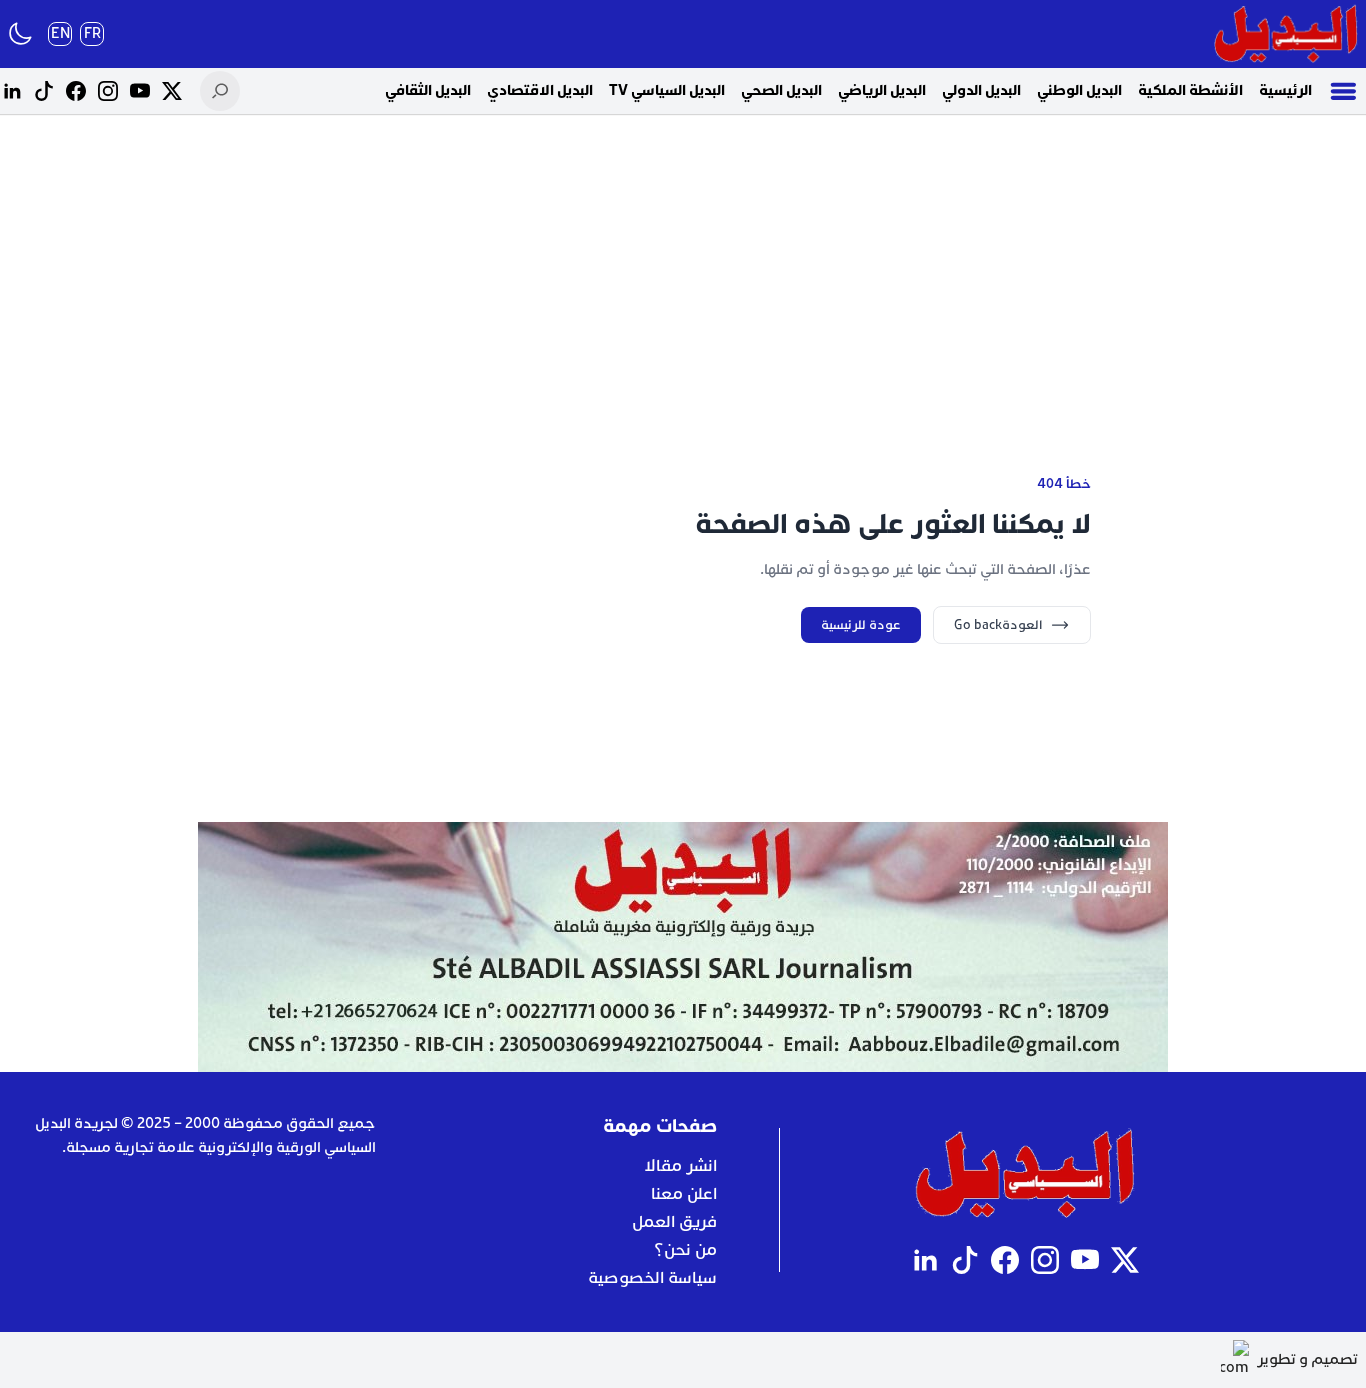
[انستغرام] (108, 91)
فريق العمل (674, 1222)
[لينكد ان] (12, 91)
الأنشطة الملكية (1190, 90)
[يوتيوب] (140, 91)
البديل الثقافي (428, 90)
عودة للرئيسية (861, 625)
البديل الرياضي (882, 90)
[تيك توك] (44, 91)
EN (60, 33)
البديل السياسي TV (667, 90)
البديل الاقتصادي (540, 90)
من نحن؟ (685, 1250)
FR (92, 33)
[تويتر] (172, 91)
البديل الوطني (1079, 90)
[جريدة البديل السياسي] (1286, 34)
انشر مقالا (680, 1166)
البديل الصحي (781, 90)
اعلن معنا (684, 1194)
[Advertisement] (683, 270)
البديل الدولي (981, 90)
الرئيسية (1285, 90)
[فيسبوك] (76, 91)
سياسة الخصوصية (652, 1278)
